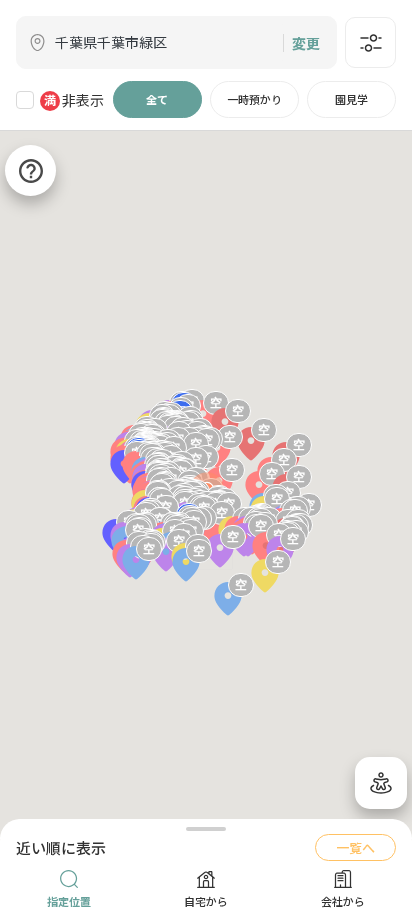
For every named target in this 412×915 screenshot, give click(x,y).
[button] (220, 552)
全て (157, 99)
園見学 (351, 99)
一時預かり (254, 99)
